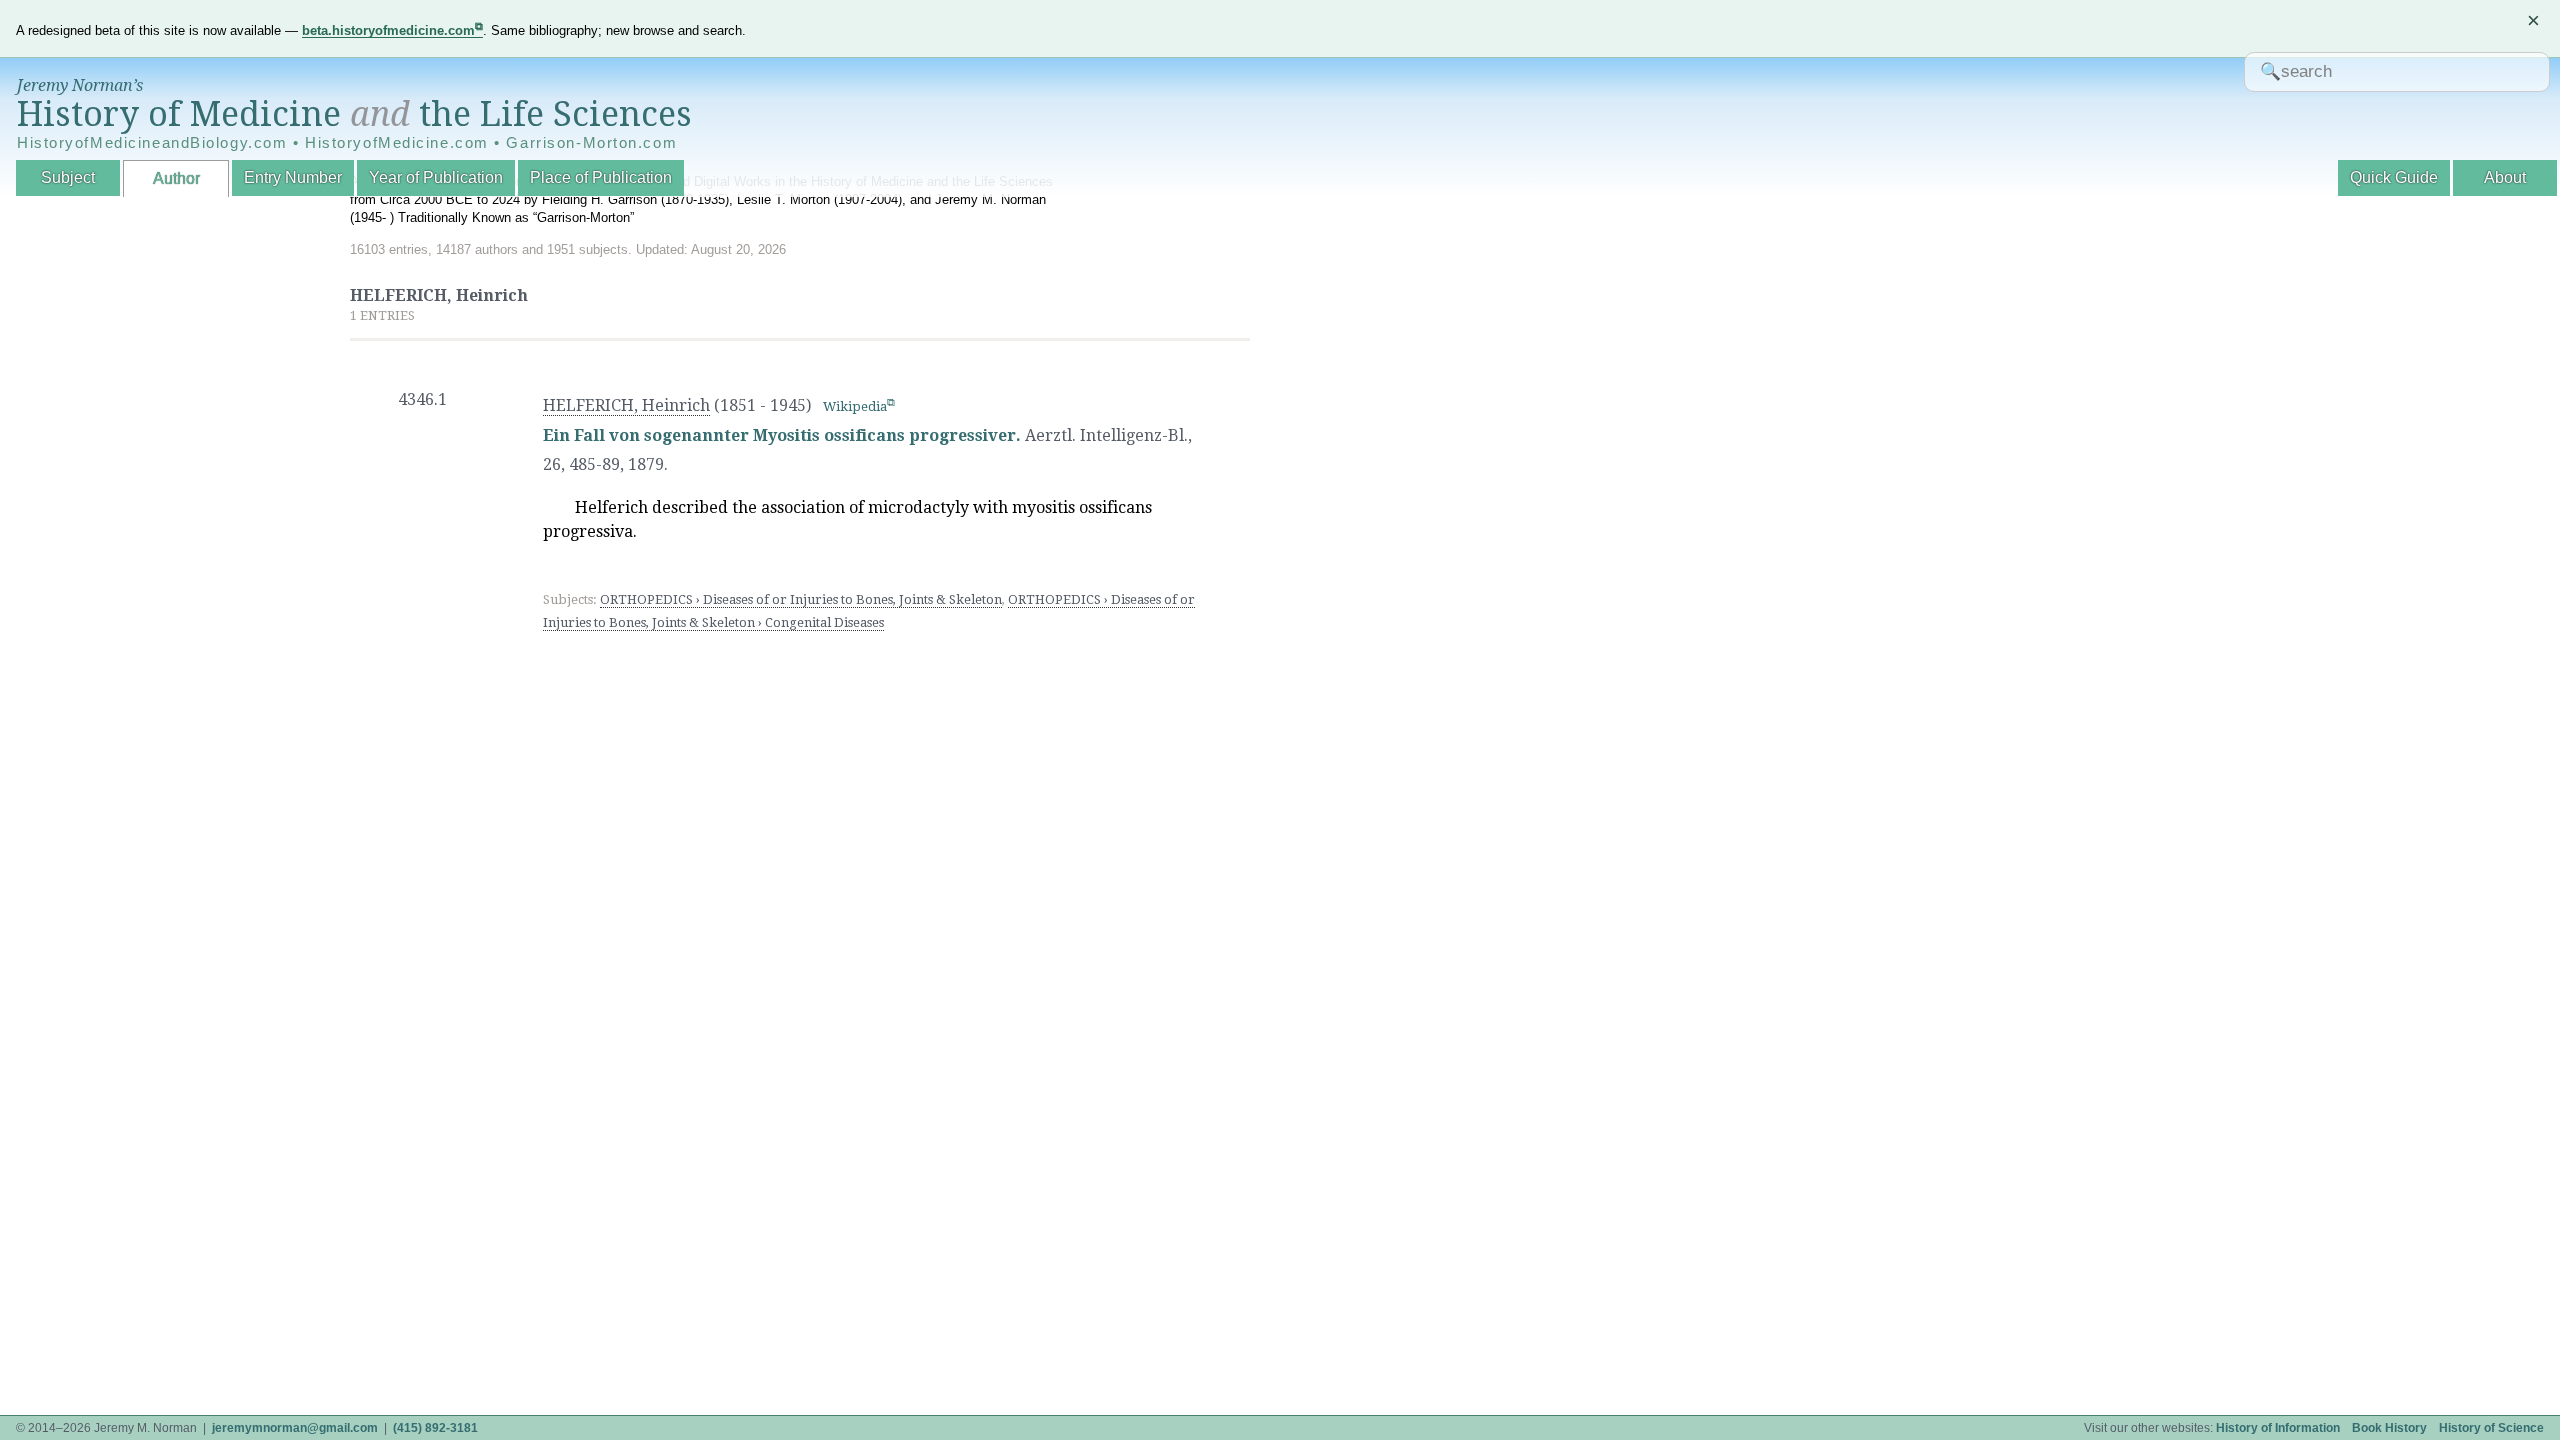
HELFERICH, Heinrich (626, 405)
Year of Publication (436, 177)
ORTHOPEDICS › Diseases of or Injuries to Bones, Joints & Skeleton (801, 599)
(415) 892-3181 (435, 1428)
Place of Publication (601, 177)
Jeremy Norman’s (80, 85)
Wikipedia (855, 406)
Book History (2389, 1428)
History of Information (2278, 1428)
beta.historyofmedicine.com (388, 30)
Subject (68, 177)
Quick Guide (2394, 177)
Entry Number (293, 177)
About (2505, 177)
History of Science (2491, 1428)
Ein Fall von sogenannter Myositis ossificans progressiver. (782, 435)
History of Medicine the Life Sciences (354, 114)
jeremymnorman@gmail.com (295, 1428)
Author (176, 178)
